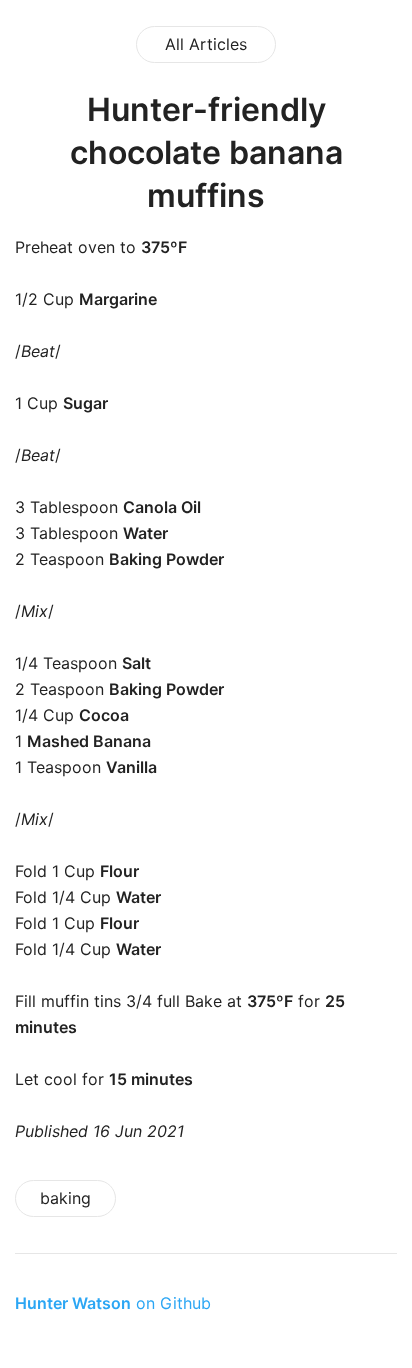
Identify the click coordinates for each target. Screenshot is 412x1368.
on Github (113, 1303)
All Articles (206, 44)
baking (65, 1198)
